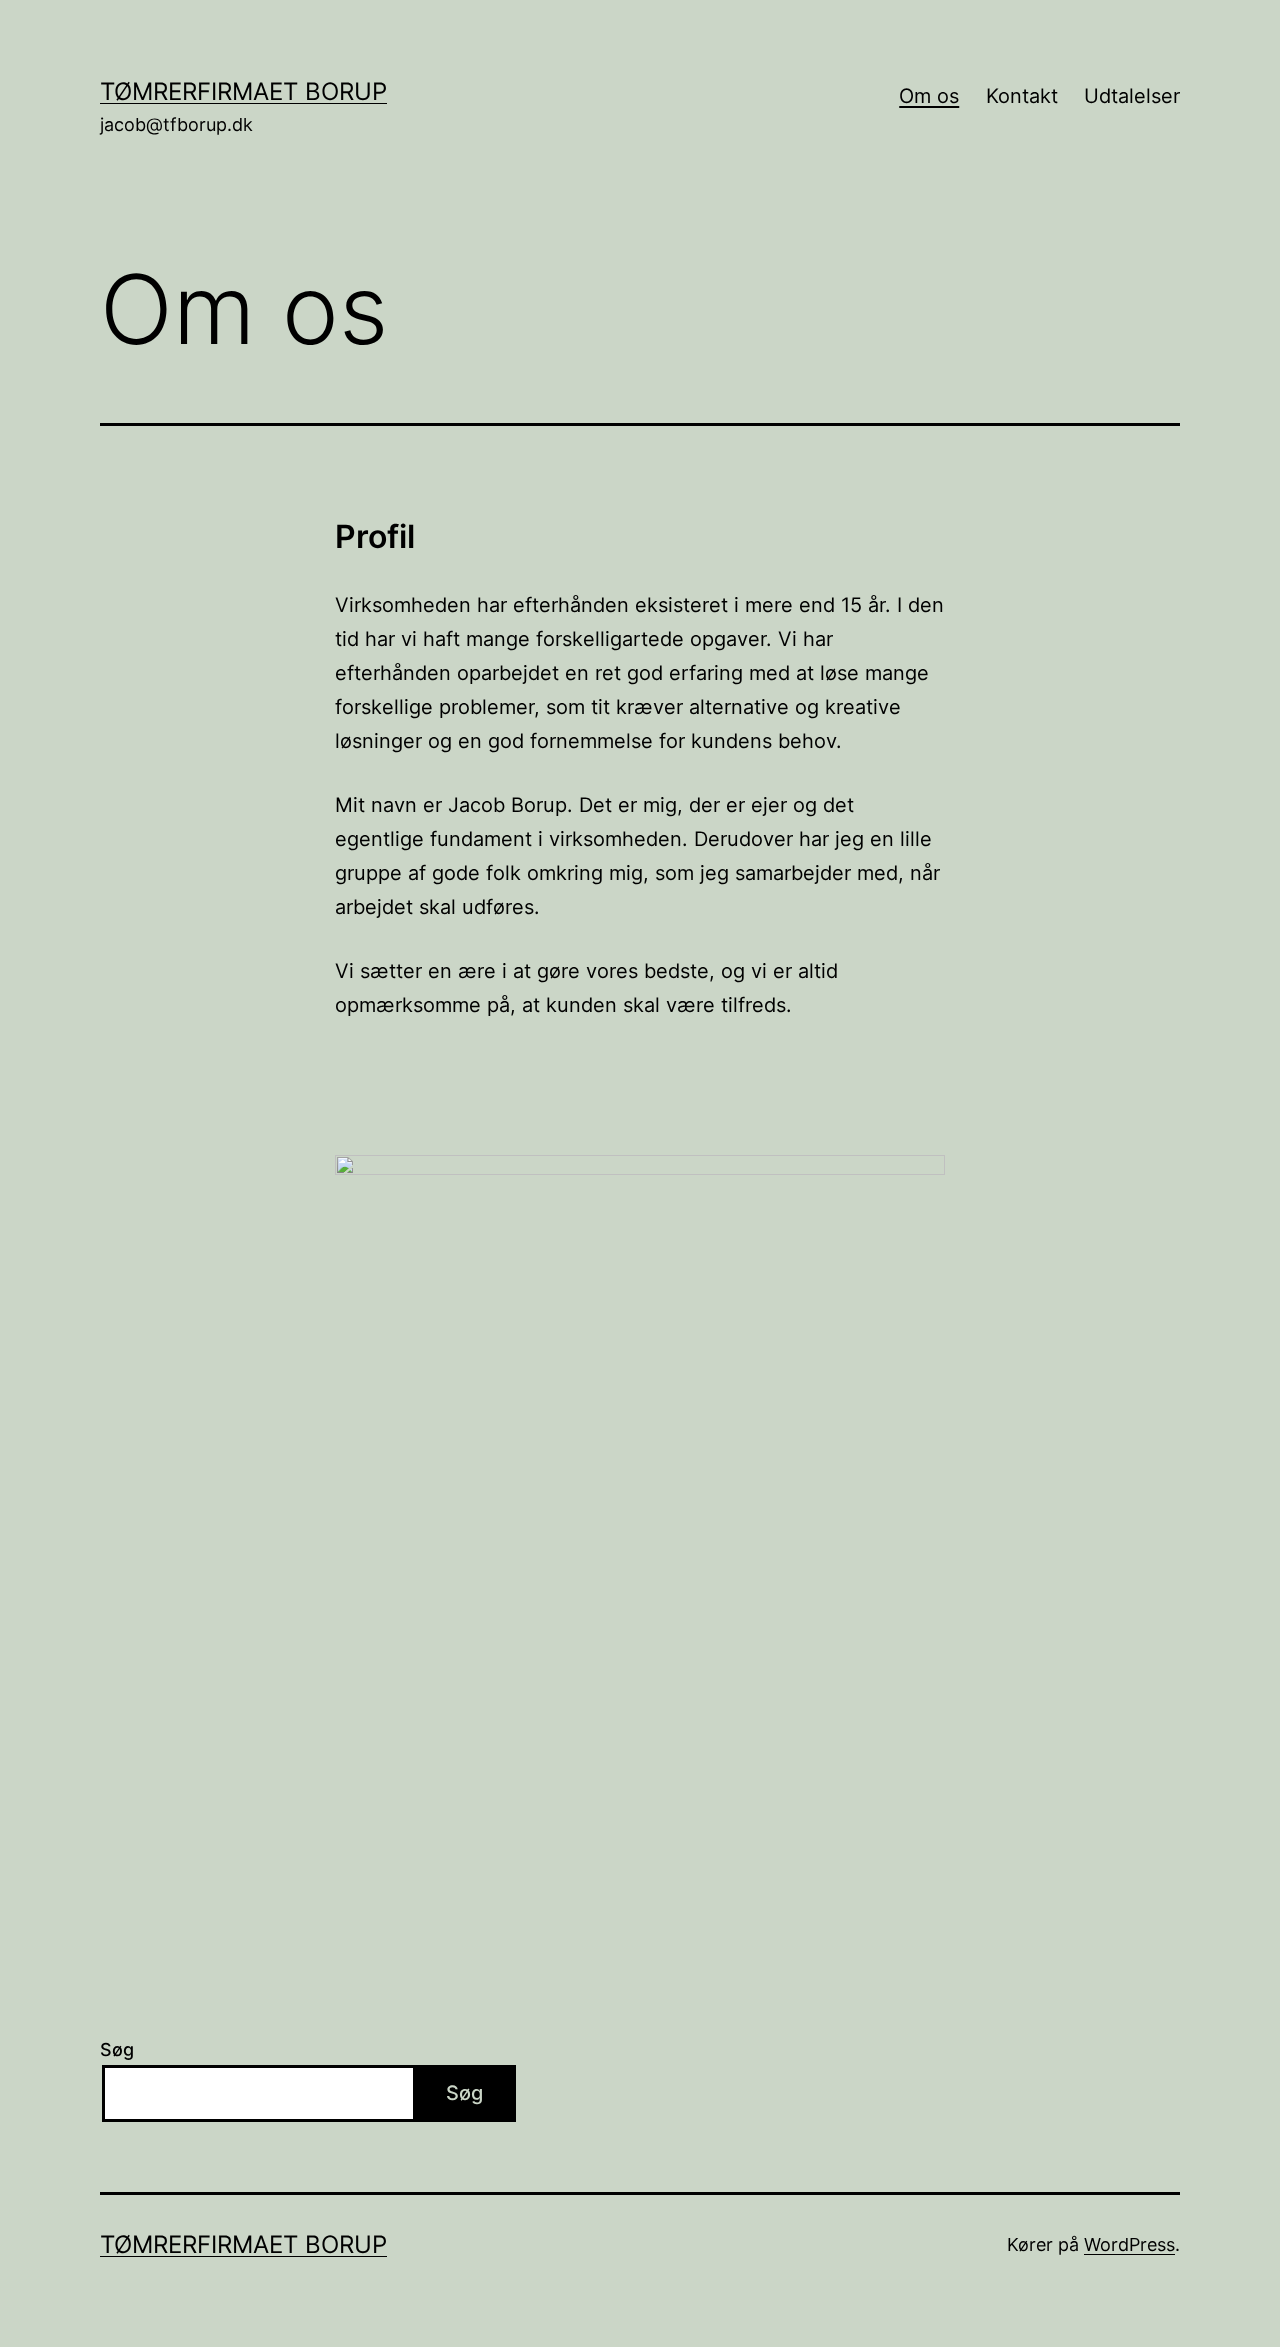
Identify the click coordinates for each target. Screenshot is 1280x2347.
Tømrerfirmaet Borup (243, 91)
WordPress (1129, 2244)
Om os (929, 96)
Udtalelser (1132, 96)
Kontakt (1022, 96)
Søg (117, 2049)
